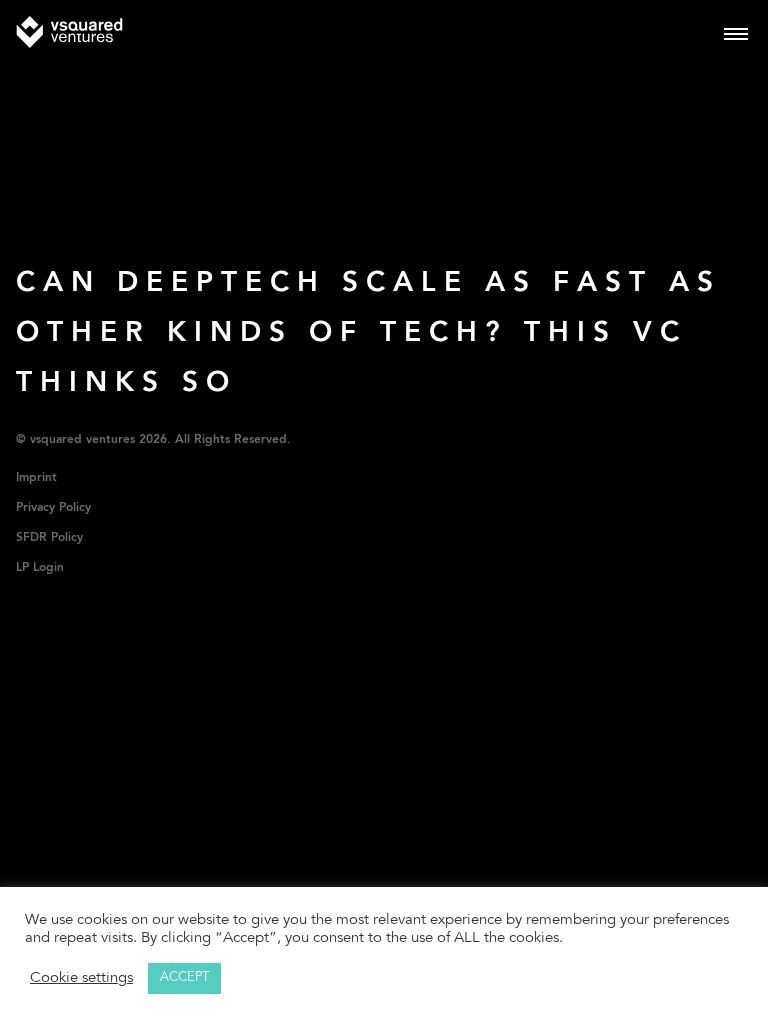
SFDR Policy (49, 538)
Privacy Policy (53, 508)
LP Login (40, 568)
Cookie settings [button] (81, 978)
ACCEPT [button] (184, 978)
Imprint (36, 478)
